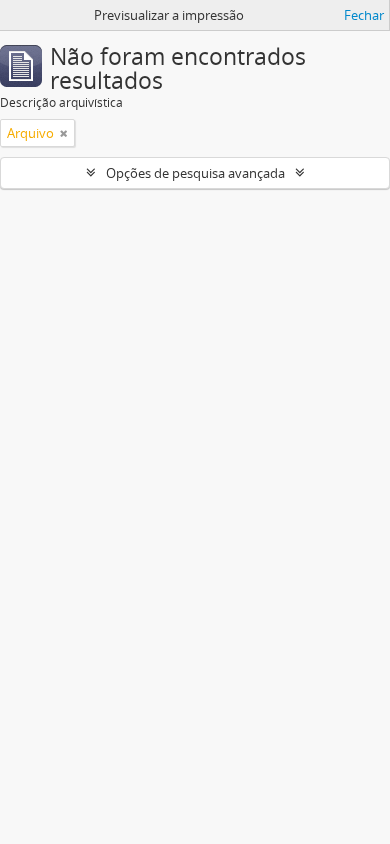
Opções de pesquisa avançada (195, 173)
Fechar (364, 15)
